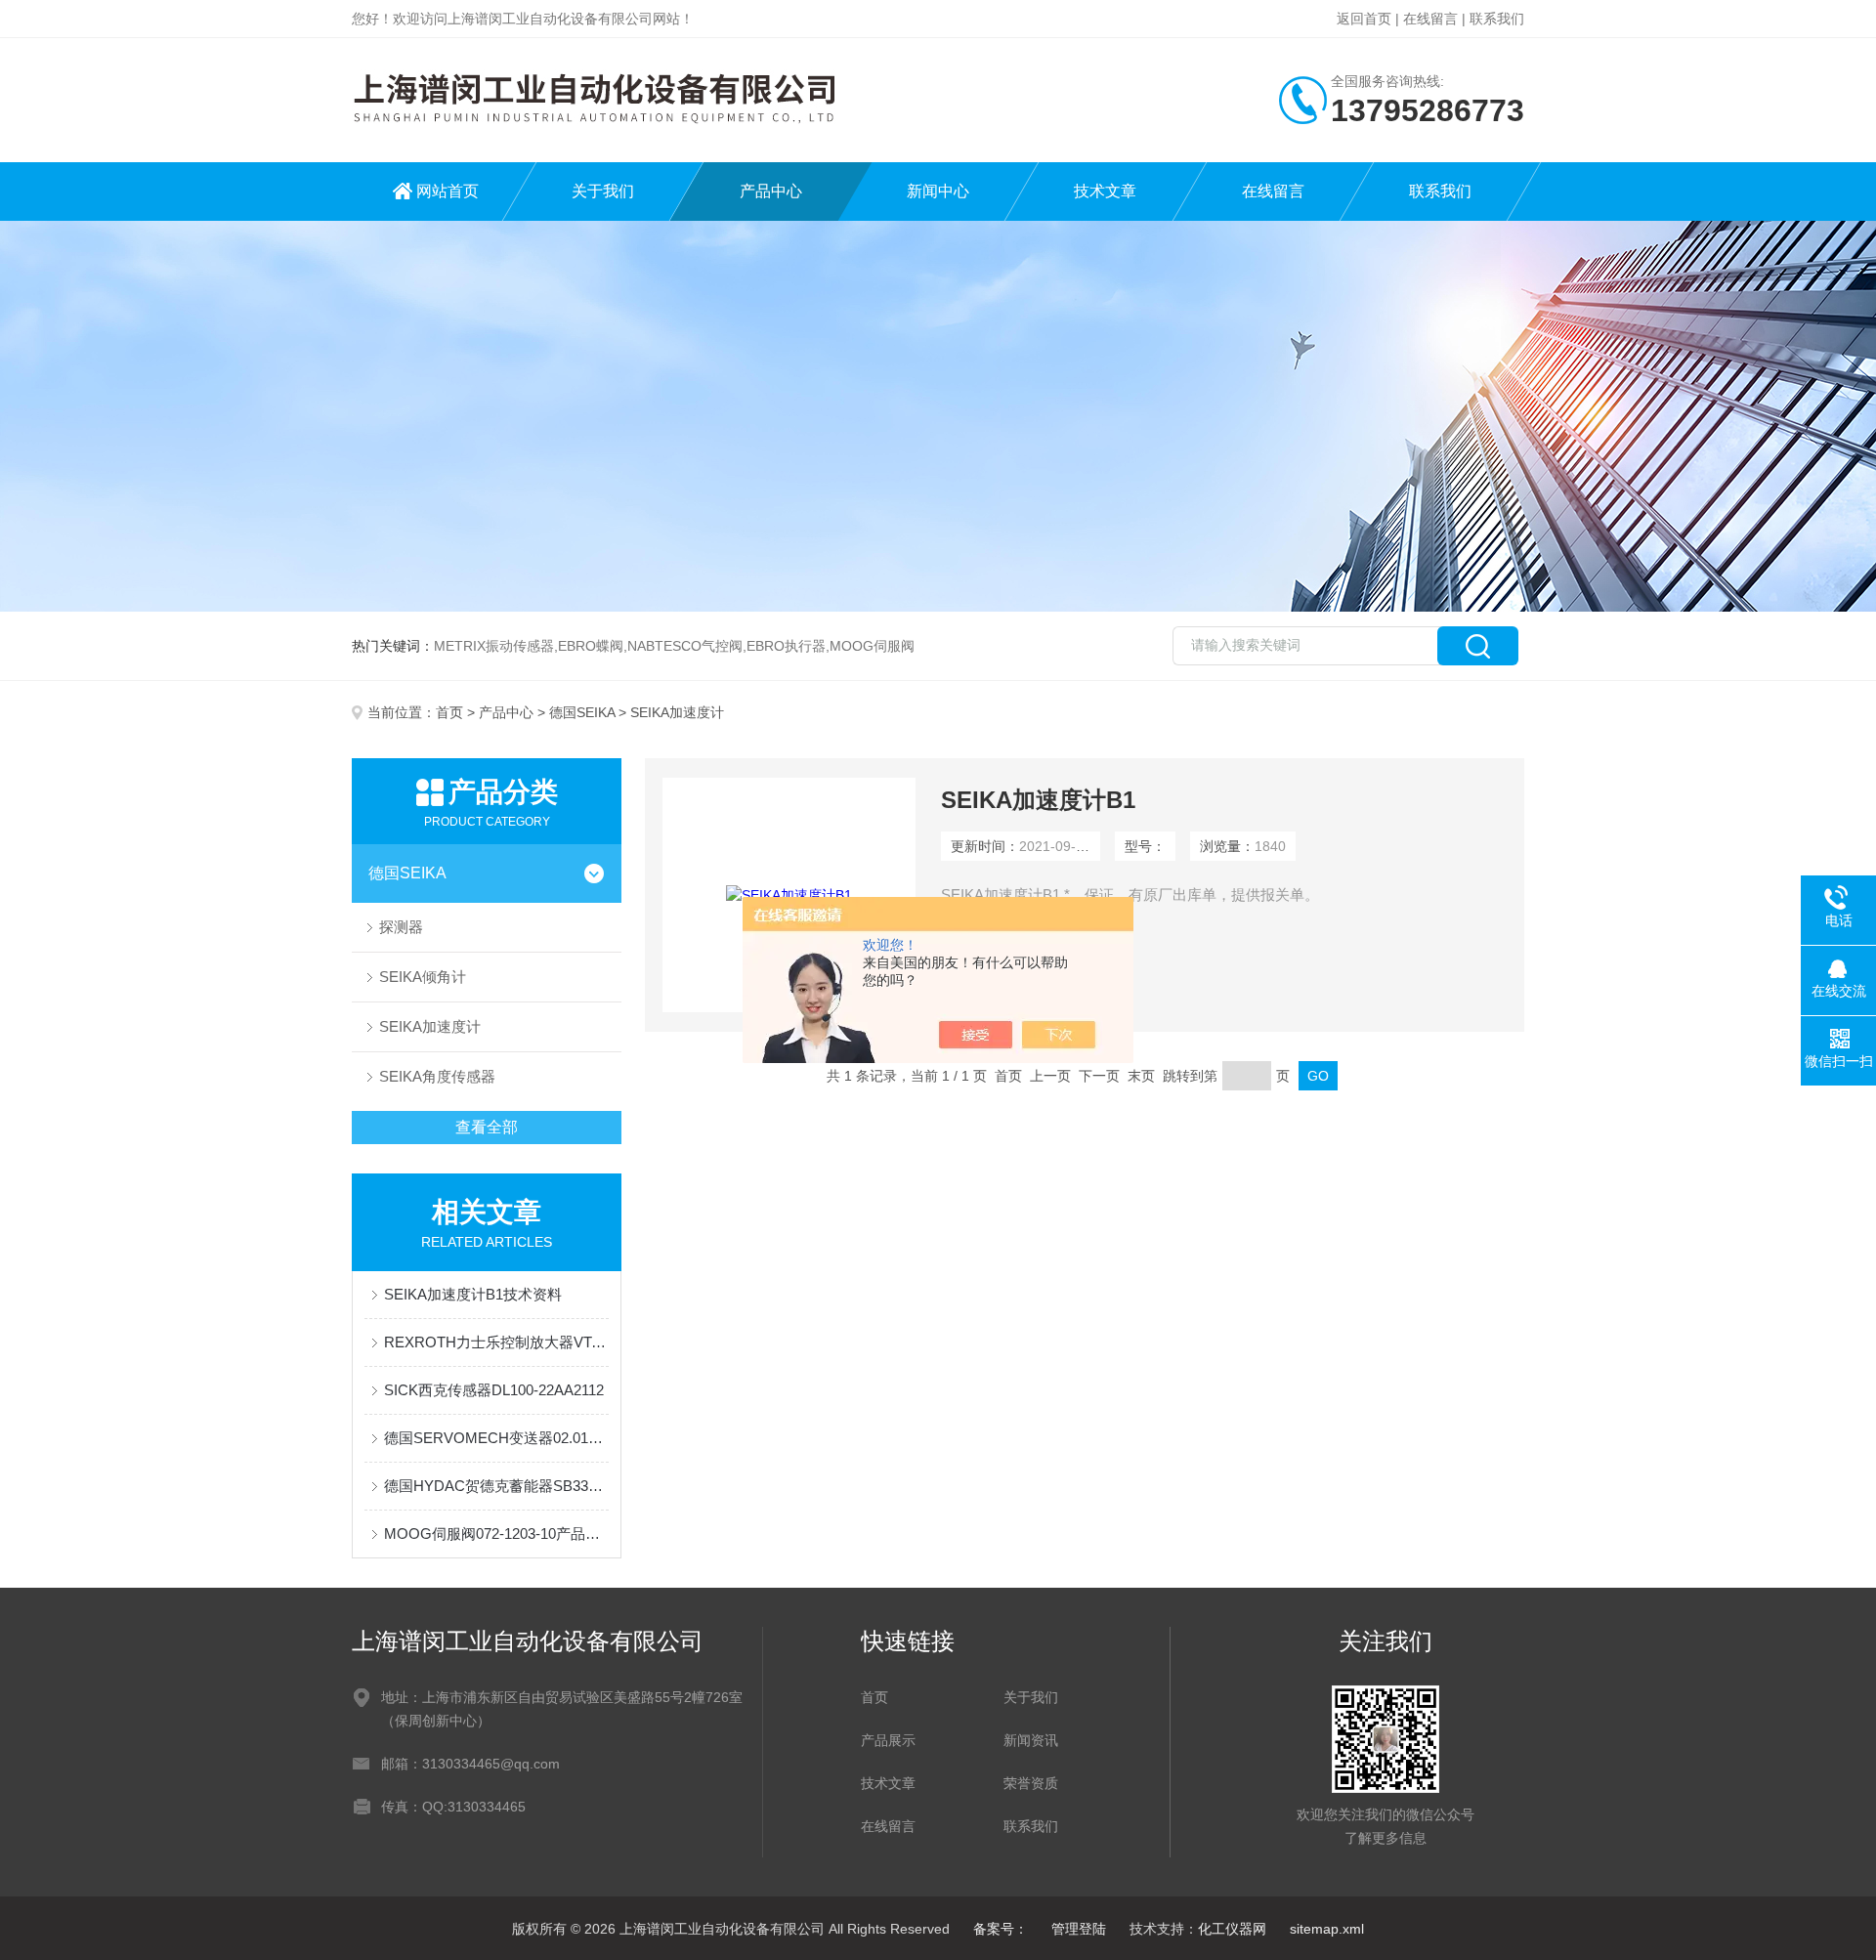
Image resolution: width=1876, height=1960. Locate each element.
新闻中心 (938, 191)
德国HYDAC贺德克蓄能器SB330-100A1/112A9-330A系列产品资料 (496, 1486)
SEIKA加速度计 (430, 1026)
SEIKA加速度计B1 (1038, 800)
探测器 (401, 927)
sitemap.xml (1327, 1929)
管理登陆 (1079, 1929)
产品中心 (771, 191)
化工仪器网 (1232, 1929)
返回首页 (1364, 19)
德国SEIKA (582, 712)
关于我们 (603, 191)
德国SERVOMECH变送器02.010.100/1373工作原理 (496, 1438)
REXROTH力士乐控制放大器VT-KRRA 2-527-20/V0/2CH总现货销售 (496, 1342)
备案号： (1001, 1929)
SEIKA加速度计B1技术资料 (473, 1294)
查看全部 (487, 1127)
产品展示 (888, 1740)
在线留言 (1430, 19)
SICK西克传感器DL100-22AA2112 (494, 1390)
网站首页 (448, 191)
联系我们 (1497, 19)
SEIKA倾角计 (423, 977)
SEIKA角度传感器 (437, 1076)
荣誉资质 (1031, 1783)
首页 (449, 712)
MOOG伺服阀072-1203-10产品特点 (496, 1534)
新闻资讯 (1031, 1740)
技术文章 (1105, 191)
